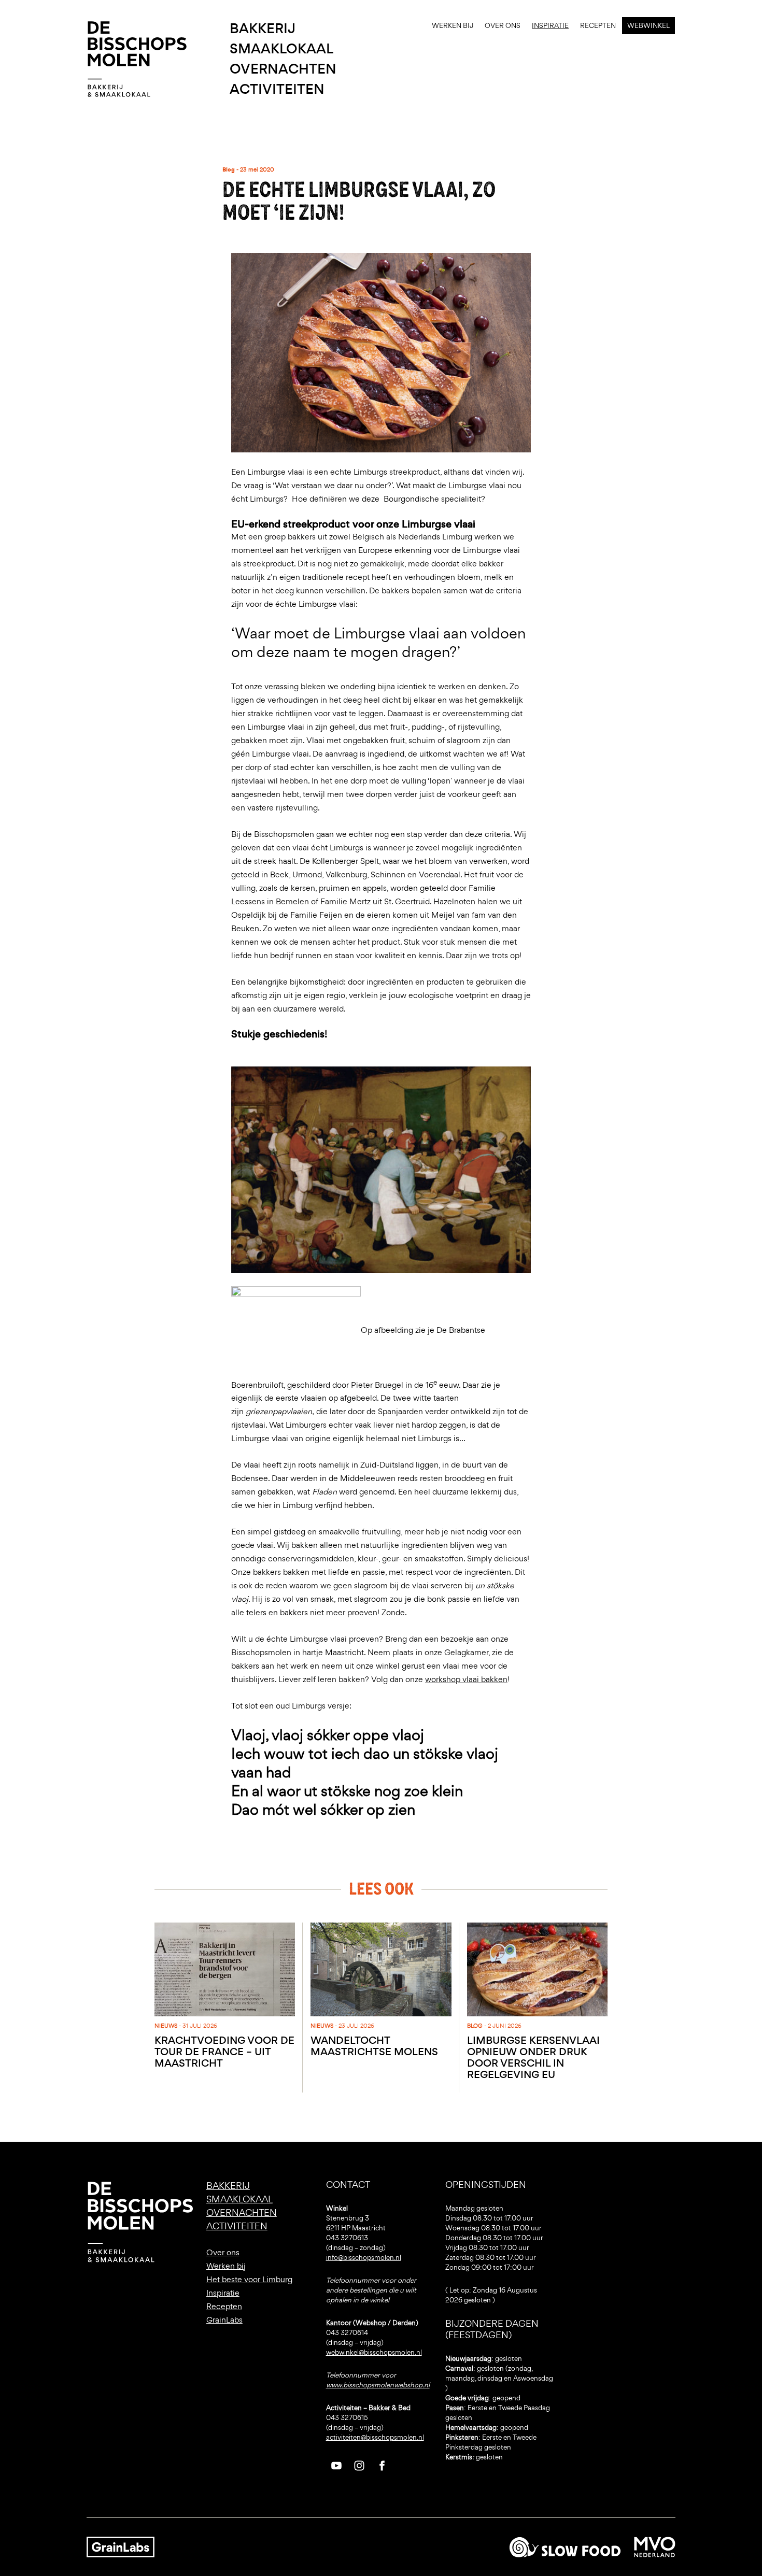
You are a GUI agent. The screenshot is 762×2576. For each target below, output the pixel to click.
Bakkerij (263, 29)
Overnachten (283, 69)
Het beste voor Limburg (249, 2279)
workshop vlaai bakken (466, 1679)
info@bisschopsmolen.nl (364, 2258)
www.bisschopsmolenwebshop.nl (378, 2385)
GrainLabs (224, 2320)
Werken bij (453, 26)
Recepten (598, 26)
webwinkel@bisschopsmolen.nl (374, 2352)
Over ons (503, 26)
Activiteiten (277, 89)
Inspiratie (550, 26)
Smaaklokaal (281, 49)
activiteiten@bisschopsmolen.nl (375, 2437)
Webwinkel (648, 26)
